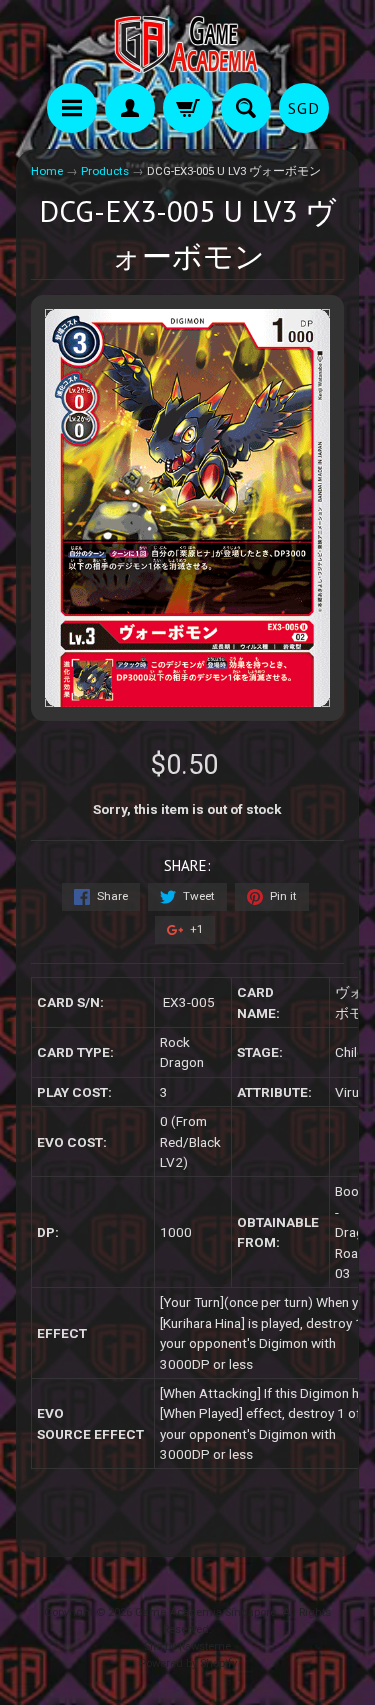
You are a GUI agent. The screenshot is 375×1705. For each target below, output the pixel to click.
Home (47, 171)
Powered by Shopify (188, 1663)
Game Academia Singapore (205, 1612)
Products (105, 171)
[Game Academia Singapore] (188, 44)
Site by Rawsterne (187, 1646)
